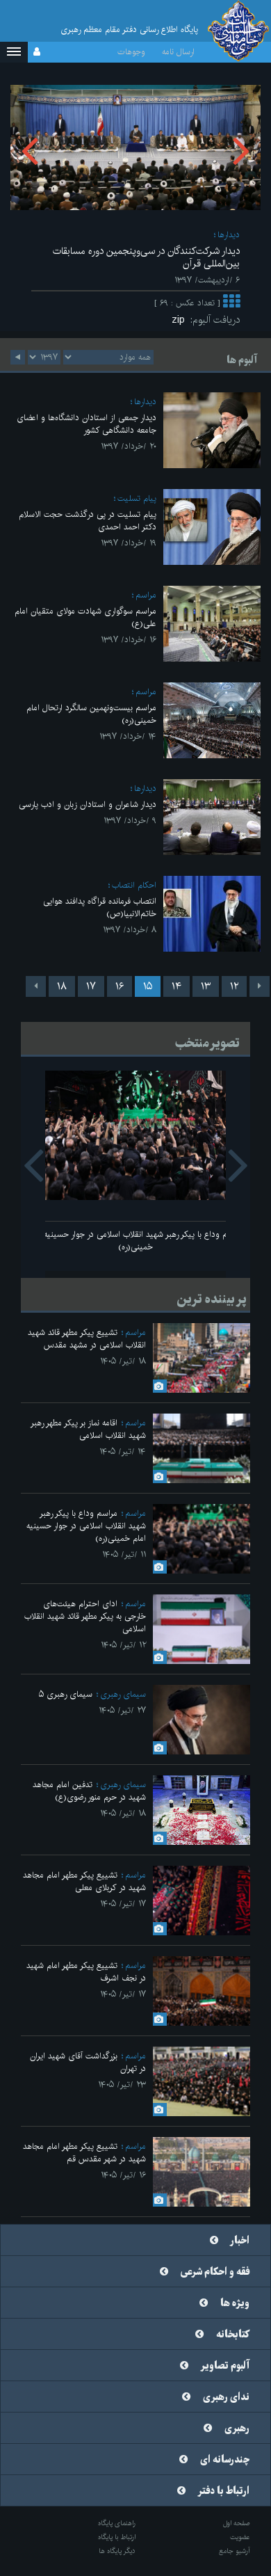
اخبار (240, 2241)
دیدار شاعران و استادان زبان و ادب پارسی (88, 805)
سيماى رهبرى (123, 1694)
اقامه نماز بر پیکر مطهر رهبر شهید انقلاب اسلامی (88, 1429)
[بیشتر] (231, 303)
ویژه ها (235, 2303)
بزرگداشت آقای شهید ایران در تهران (88, 2062)
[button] (14, 52)
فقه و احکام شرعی (215, 2272)
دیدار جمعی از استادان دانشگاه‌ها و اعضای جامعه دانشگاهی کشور (87, 424)
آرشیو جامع (235, 2551)
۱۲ (234, 986)
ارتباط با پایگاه (117, 2537)
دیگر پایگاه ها (117, 2551)
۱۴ (176, 986)
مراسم (146, 595)
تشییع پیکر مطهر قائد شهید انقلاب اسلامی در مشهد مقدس (87, 1339)
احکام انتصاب (134, 885)
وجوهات (131, 52)
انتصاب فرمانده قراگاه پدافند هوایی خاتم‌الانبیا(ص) (100, 907)
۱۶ (120, 986)
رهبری (237, 2429)
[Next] (36, 986)
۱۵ (148, 986)
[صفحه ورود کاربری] (37, 52)
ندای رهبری (226, 2397)
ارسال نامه (178, 52)
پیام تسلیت (137, 498)
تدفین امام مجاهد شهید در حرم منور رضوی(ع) (89, 1791)
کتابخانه (233, 2335)
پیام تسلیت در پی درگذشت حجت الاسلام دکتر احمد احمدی (88, 521)
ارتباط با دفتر (224, 2491)
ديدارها (229, 235)
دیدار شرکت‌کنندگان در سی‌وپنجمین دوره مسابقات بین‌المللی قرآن (146, 258)
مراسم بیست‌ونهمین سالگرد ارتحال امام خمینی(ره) (91, 714)
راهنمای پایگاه (117, 2523)
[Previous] (260, 986)
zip (181, 320)
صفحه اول (237, 2523)
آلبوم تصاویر (225, 2366)
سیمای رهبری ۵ (66, 1694)
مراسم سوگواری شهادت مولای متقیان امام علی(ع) (85, 617)
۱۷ (91, 986)
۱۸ (62, 986)
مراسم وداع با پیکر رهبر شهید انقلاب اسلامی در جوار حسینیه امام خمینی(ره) (135, 1241)
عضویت (240, 2537)
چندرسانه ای (225, 2460)
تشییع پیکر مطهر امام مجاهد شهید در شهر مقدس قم (84, 2153)
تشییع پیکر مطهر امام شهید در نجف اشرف (86, 1972)
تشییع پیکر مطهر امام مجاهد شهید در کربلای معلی (84, 1881)
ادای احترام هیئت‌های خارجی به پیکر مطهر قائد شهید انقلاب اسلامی (85, 1616)
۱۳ (206, 986)
